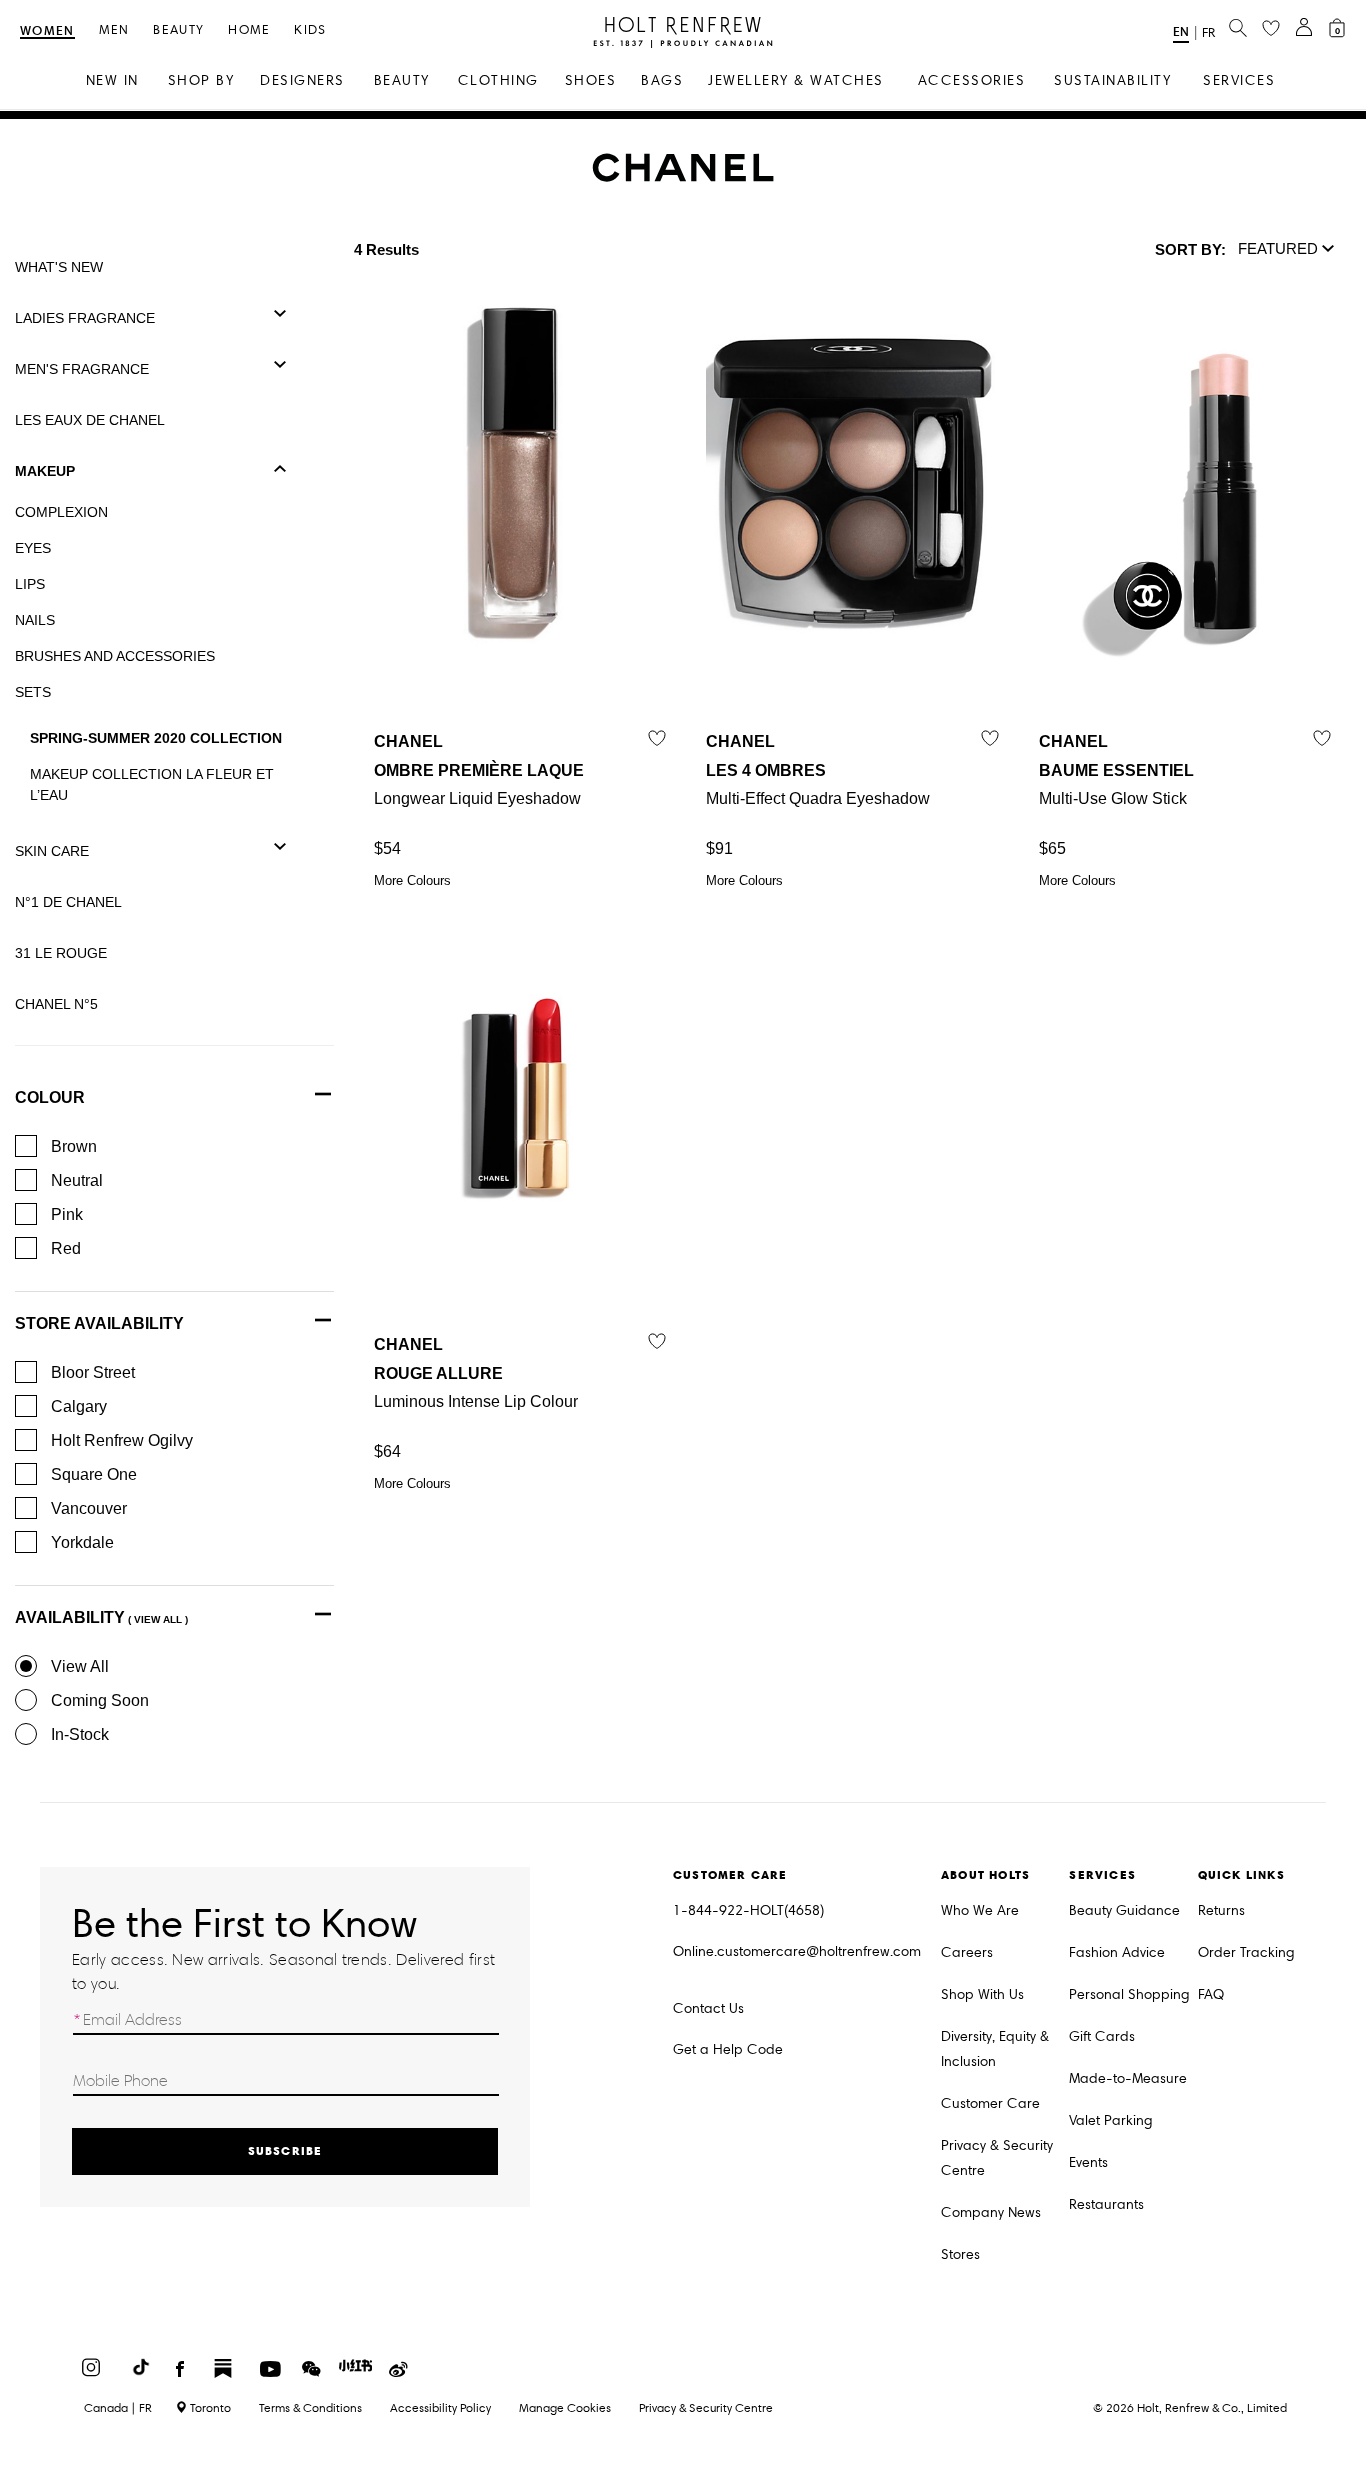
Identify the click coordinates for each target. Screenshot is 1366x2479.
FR (1208, 33)
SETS (33, 692)
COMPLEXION (61, 512)
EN (1181, 31)
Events (1088, 2162)
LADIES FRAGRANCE (85, 318)
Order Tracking (1246, 1952)
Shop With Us (982, 1994)
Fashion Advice (1117, 1952)
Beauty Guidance (1124, 1910)
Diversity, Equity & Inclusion (995, 2049)
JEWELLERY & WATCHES (796, 80)
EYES (33, 548)
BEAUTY (402, 80)
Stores (960, 2254)
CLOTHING (498, 80)
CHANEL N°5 (56, 1004)
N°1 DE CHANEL (68, 902)
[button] (1286, 250)
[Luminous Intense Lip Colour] (520, 1094)
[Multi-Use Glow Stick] (1185, 491)
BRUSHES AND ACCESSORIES (115, 656)
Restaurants (1106, 2204)
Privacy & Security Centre (997, 2158)
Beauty (178, 30)
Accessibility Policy (440, 2407)
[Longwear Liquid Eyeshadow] (520, 491)
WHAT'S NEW (59, 267)
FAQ (1211, 1994)
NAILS (35, 620)
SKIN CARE (52, 851)
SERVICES (1239, 80)
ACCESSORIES (972, 80)
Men (114, 30)
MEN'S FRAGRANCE (82, 369)
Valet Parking (1111, 2120)
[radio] (26, 1666)
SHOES (591, 80)
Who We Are (980, 1910)
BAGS (662, 80)
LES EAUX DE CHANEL (90, 420)
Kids (310, 30)
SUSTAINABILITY (1112, 80)
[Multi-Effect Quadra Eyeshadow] (852, 491)
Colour (50, 1097)
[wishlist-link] (1271, 29)
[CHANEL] (683, 177)
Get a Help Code (728, 2049)
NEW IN (112, 80)
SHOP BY (201, 80)
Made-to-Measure (1128, 2078)
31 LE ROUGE (61, 953)
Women (47, 31)
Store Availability (99, 1323)
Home (249, 30)
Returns (1221, 1910)
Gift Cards (1102, 2036)
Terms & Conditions (310, 2407)
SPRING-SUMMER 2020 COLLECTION (156, 738)
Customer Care (990, 2103)
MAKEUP (45, 471)
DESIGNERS (302, 80)
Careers (967, 1952)
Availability (101, 1617)
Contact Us (708, 2008)
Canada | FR (118, 2408)
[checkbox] (26, 1146)
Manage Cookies (565, 2407)
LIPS (30, 584)
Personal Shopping (1129, 1994)
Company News (991, 2212)
